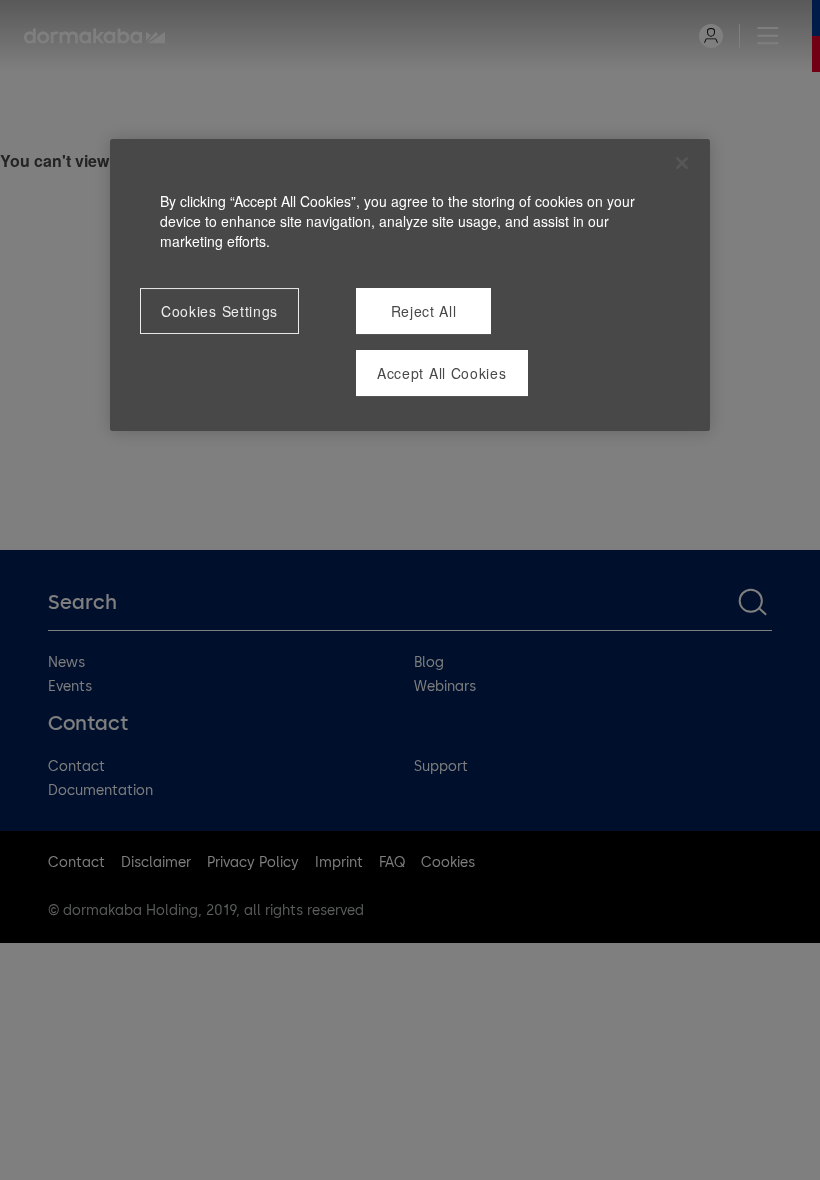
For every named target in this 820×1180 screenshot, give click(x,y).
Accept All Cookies (442, 373)
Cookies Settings (219, 311)
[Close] (682, 163)
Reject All (424, 311)
